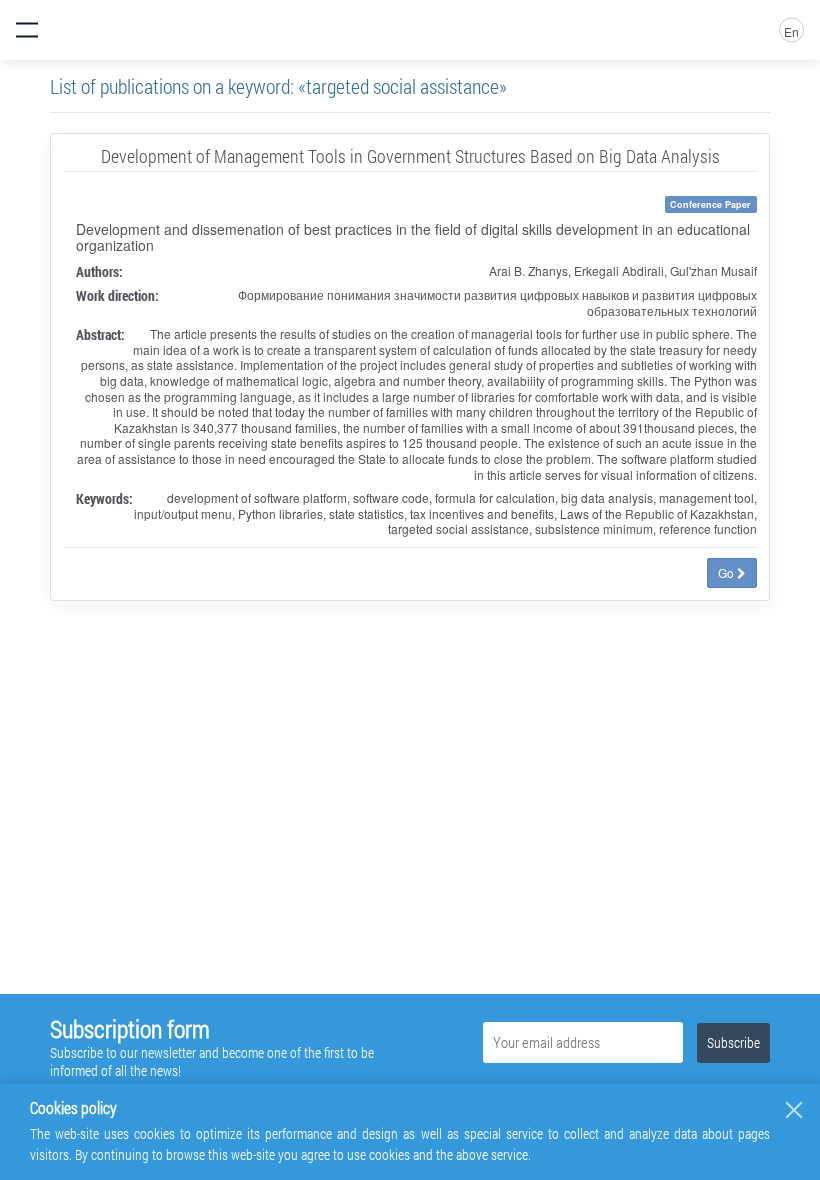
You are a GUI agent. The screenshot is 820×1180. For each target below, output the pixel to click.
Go (727, 572)
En (791, 31)
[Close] (794, 1110)
